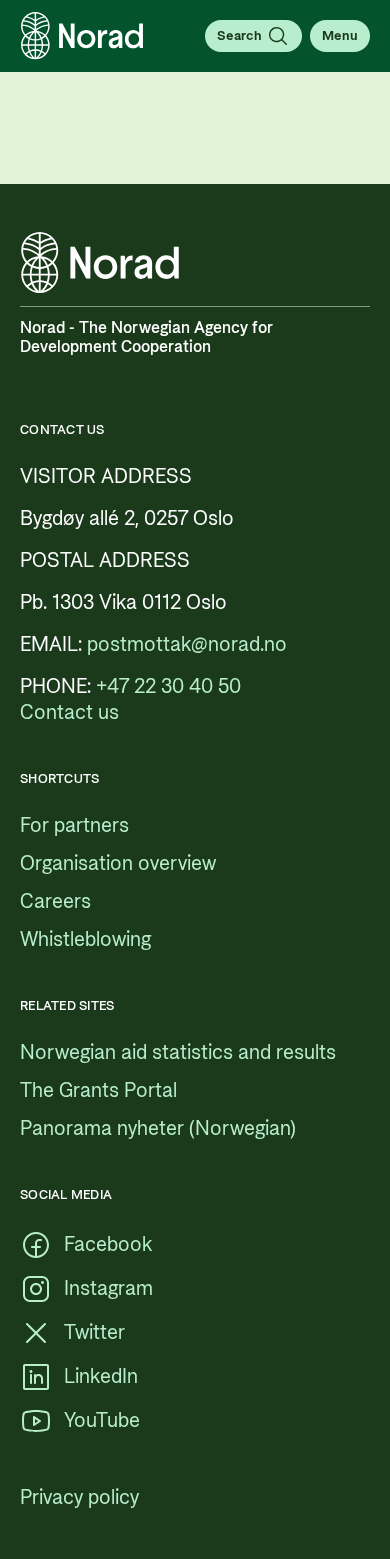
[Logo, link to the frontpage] (82, 36)
